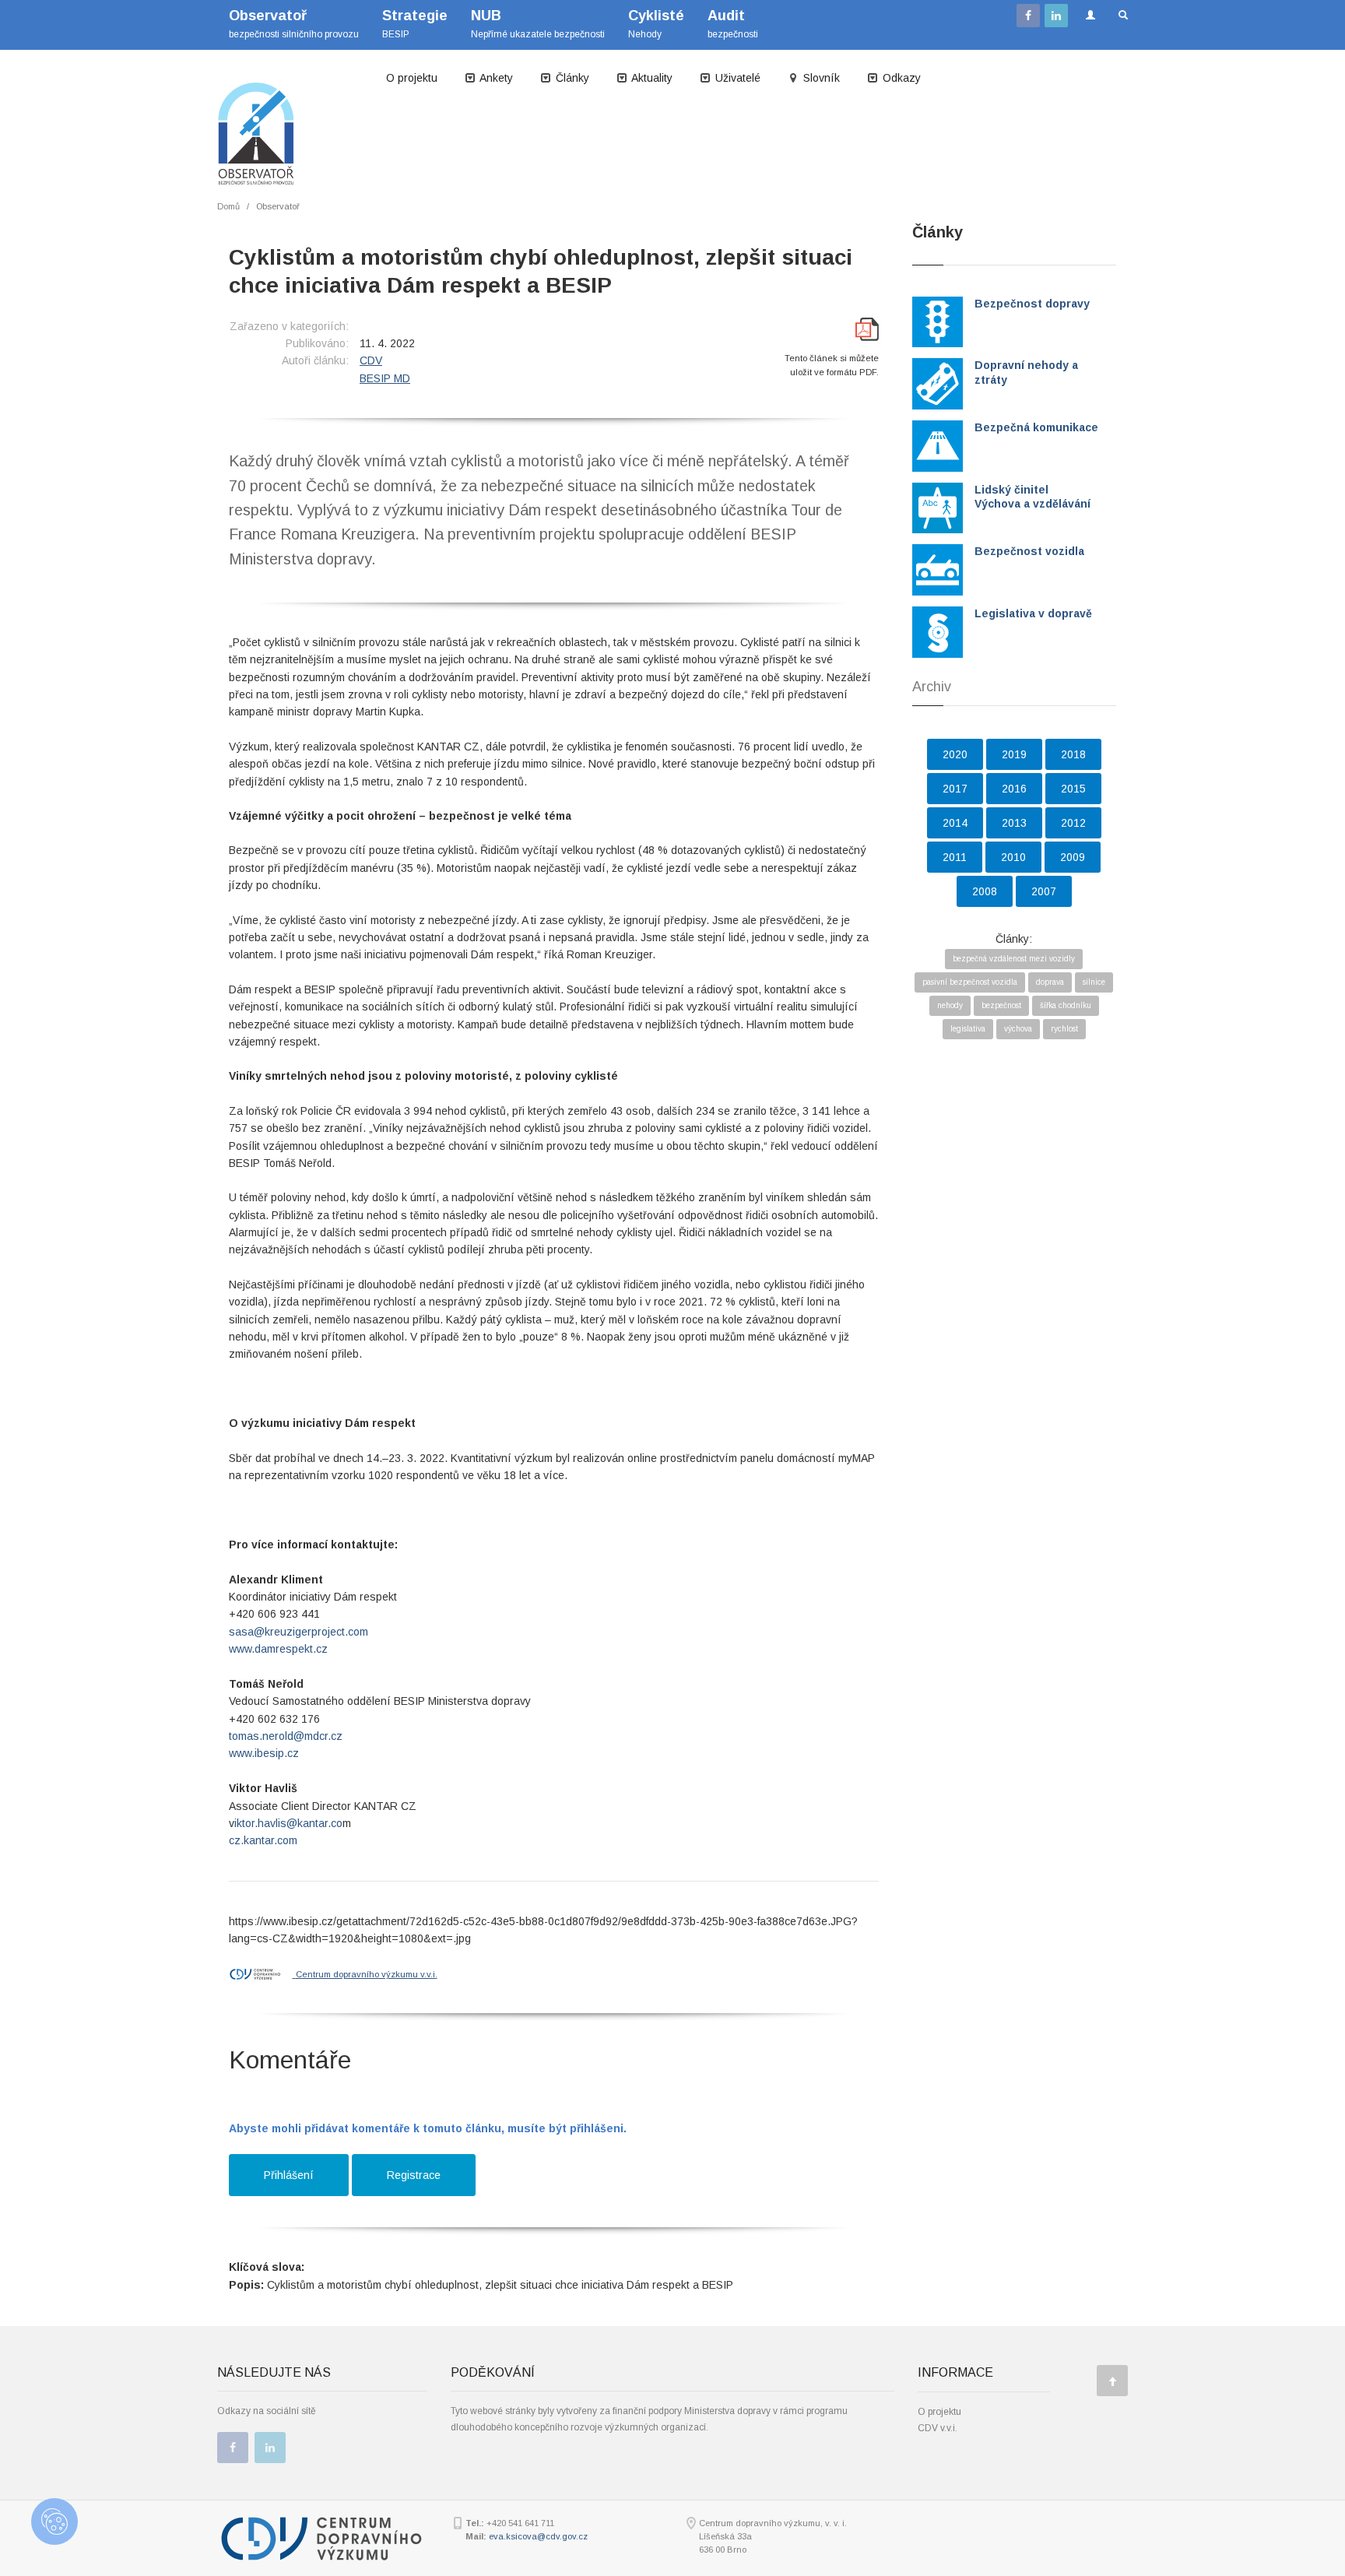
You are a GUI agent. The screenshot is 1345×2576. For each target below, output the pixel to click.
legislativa (968, 1029)
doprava (1050, 982)
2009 (1073, 857)
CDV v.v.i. (938, 2428)
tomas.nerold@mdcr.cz (286, 1736)
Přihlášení (289, 2175)
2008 (985, 891)
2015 (1073, 789)
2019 (1014, 754)
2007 (1044, 891)
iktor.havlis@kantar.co (288, 1823)
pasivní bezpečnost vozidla (970, 982)
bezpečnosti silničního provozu (294, 24)
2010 (1013, 857)
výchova (1018, 1029)
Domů (228, 206)
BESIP (415, 24)
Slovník (820, 78)
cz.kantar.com (263, 1840)
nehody (950, 1005)
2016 (1014, 789)
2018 (1073, 754)
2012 (1073, 823)
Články (571, 78)
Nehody (656, 24)
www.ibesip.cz (264, 1753)
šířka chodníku (1066, 1005)
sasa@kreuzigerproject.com (298, 1632)
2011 (955, 857)
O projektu (412, 78)
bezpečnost (1001, 1005)
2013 (1014, 823)
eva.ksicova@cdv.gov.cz (538, 2536)
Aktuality (651, 78)
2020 (955, 754)
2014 (955, 823)
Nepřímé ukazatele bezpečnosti (538, 24)
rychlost (1064, 1029)
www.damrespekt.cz (278, 1649)
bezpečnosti (733, 24)
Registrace (414, 2175)
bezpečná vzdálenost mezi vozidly (1014, 959)
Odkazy (900, 78)
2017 (955, 789)
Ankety (495, 78)
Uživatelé (736, 78)
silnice (1094, 982)
